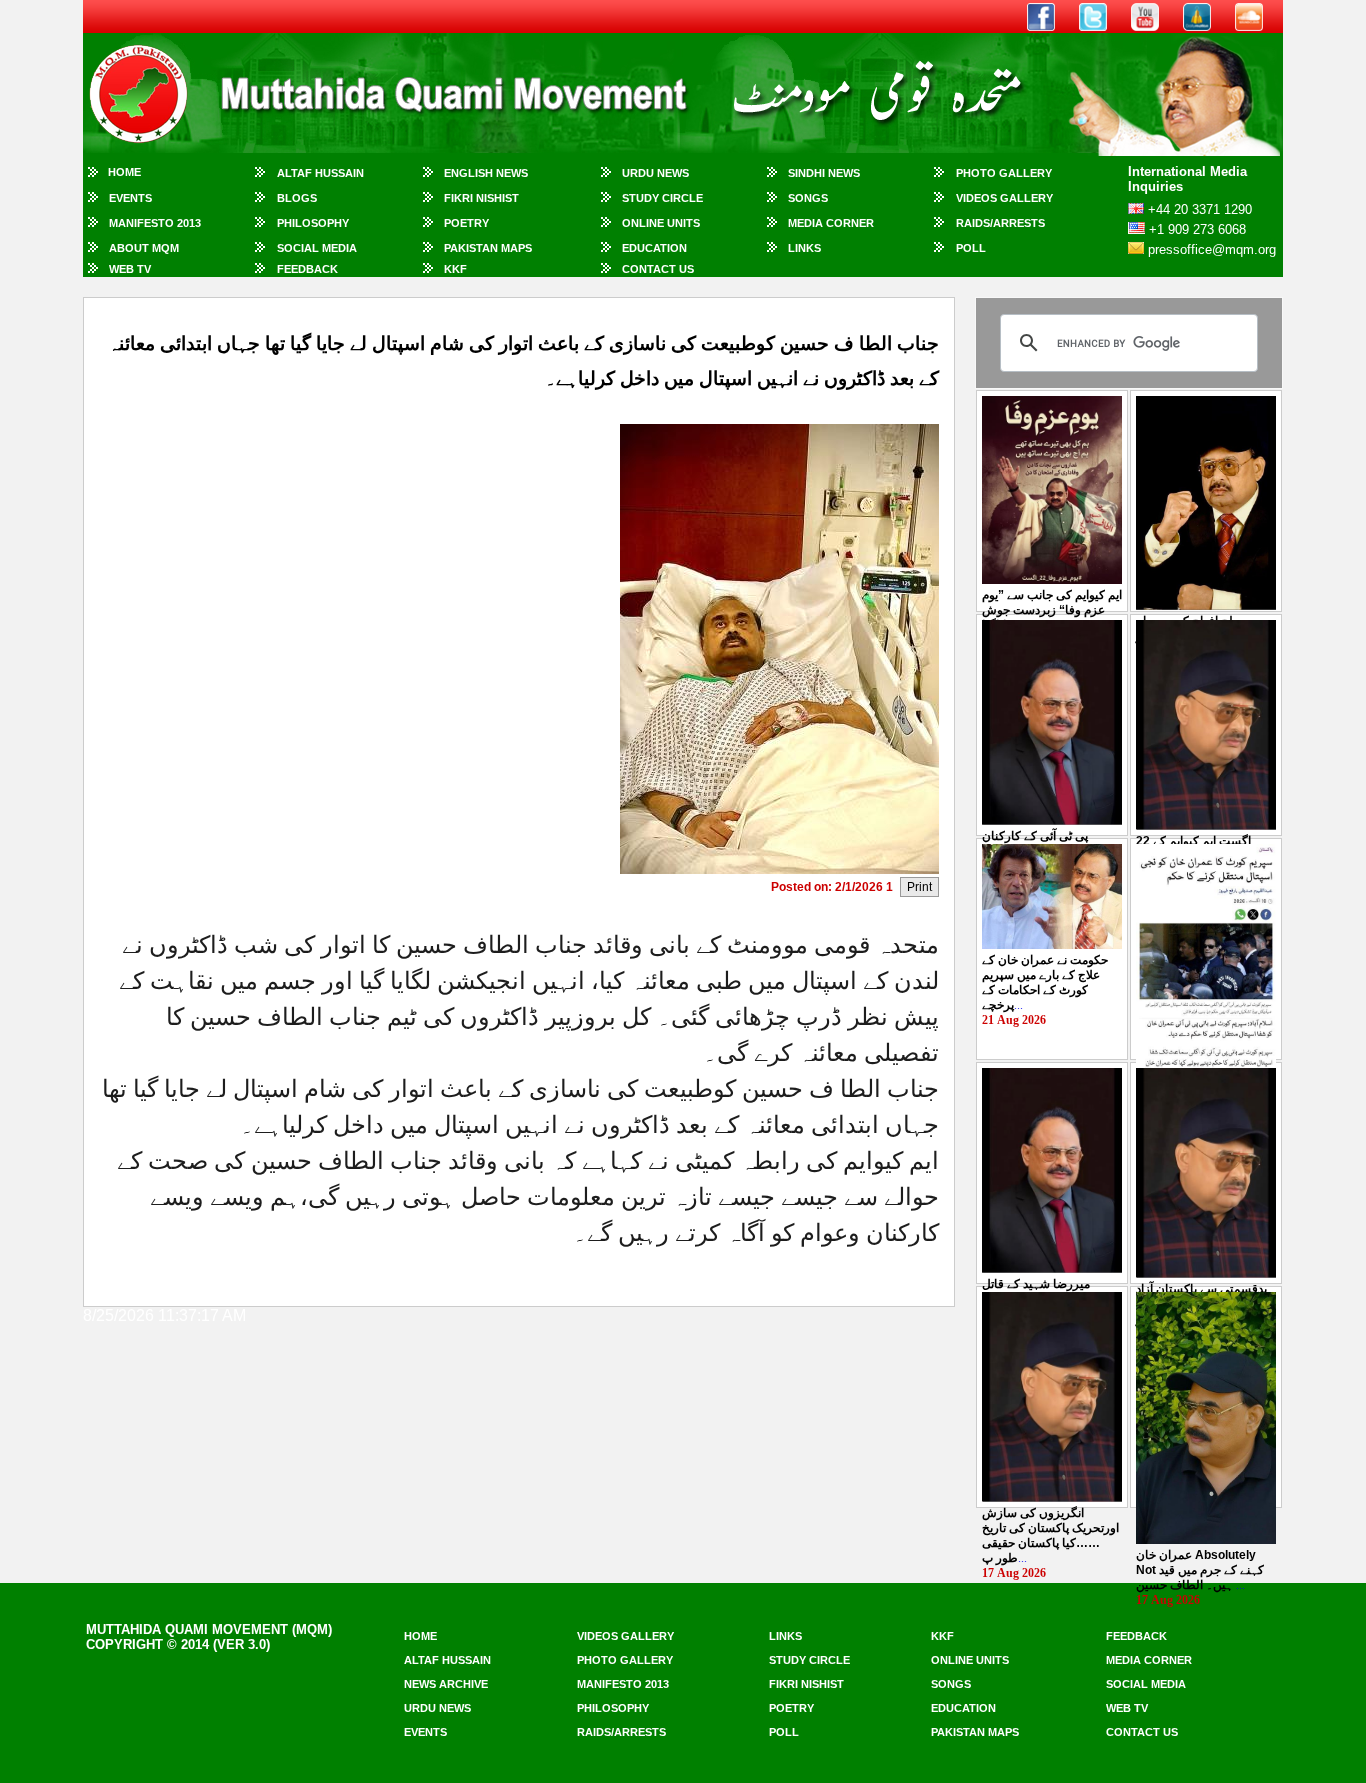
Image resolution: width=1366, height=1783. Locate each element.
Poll (971, 248)
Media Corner (831, 223)
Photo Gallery (1004, 173)
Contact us (1142, 1732)
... (1052, 610)
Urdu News (655, 173)
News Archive (446, 1684)
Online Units (661, 223)
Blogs (297, 198)
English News (486, 173)
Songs (808, 198)
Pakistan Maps (488, 248)
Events (130, 198)
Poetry (466, 223)
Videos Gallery (1004, 198)
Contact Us (658, 269)
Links (804, 248)
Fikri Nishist (481, 198)
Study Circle (662, 198)
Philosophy (313, 223)
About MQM (144, 248)
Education (654, 248)
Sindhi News (824, 173)
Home (124, 172)
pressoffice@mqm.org (1212, 249)
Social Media (317, 248)
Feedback (307, 269)
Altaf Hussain (320, 173)
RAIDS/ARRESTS (1000, 223)
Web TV (130, 269)
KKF (455, 269)
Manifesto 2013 (155, 223)
